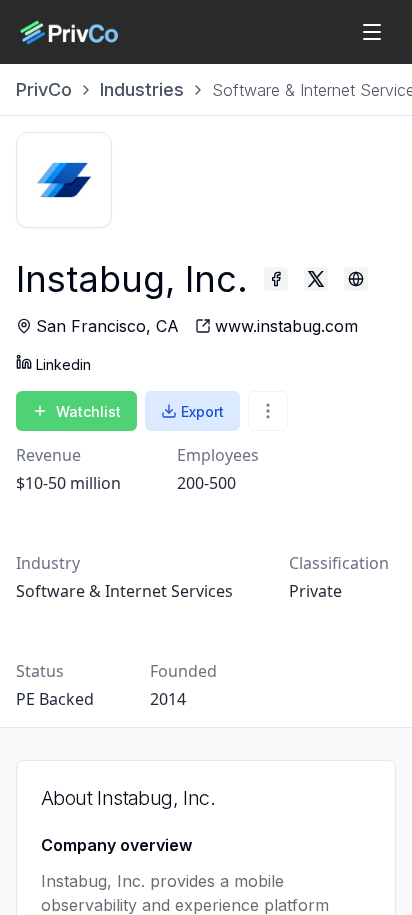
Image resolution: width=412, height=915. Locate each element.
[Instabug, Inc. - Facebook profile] (276, 279)
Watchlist (88, 411)
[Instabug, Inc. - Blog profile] (356, 279)
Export (202, 411)
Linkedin (63, 364)
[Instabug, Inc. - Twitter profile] (316, 279)
